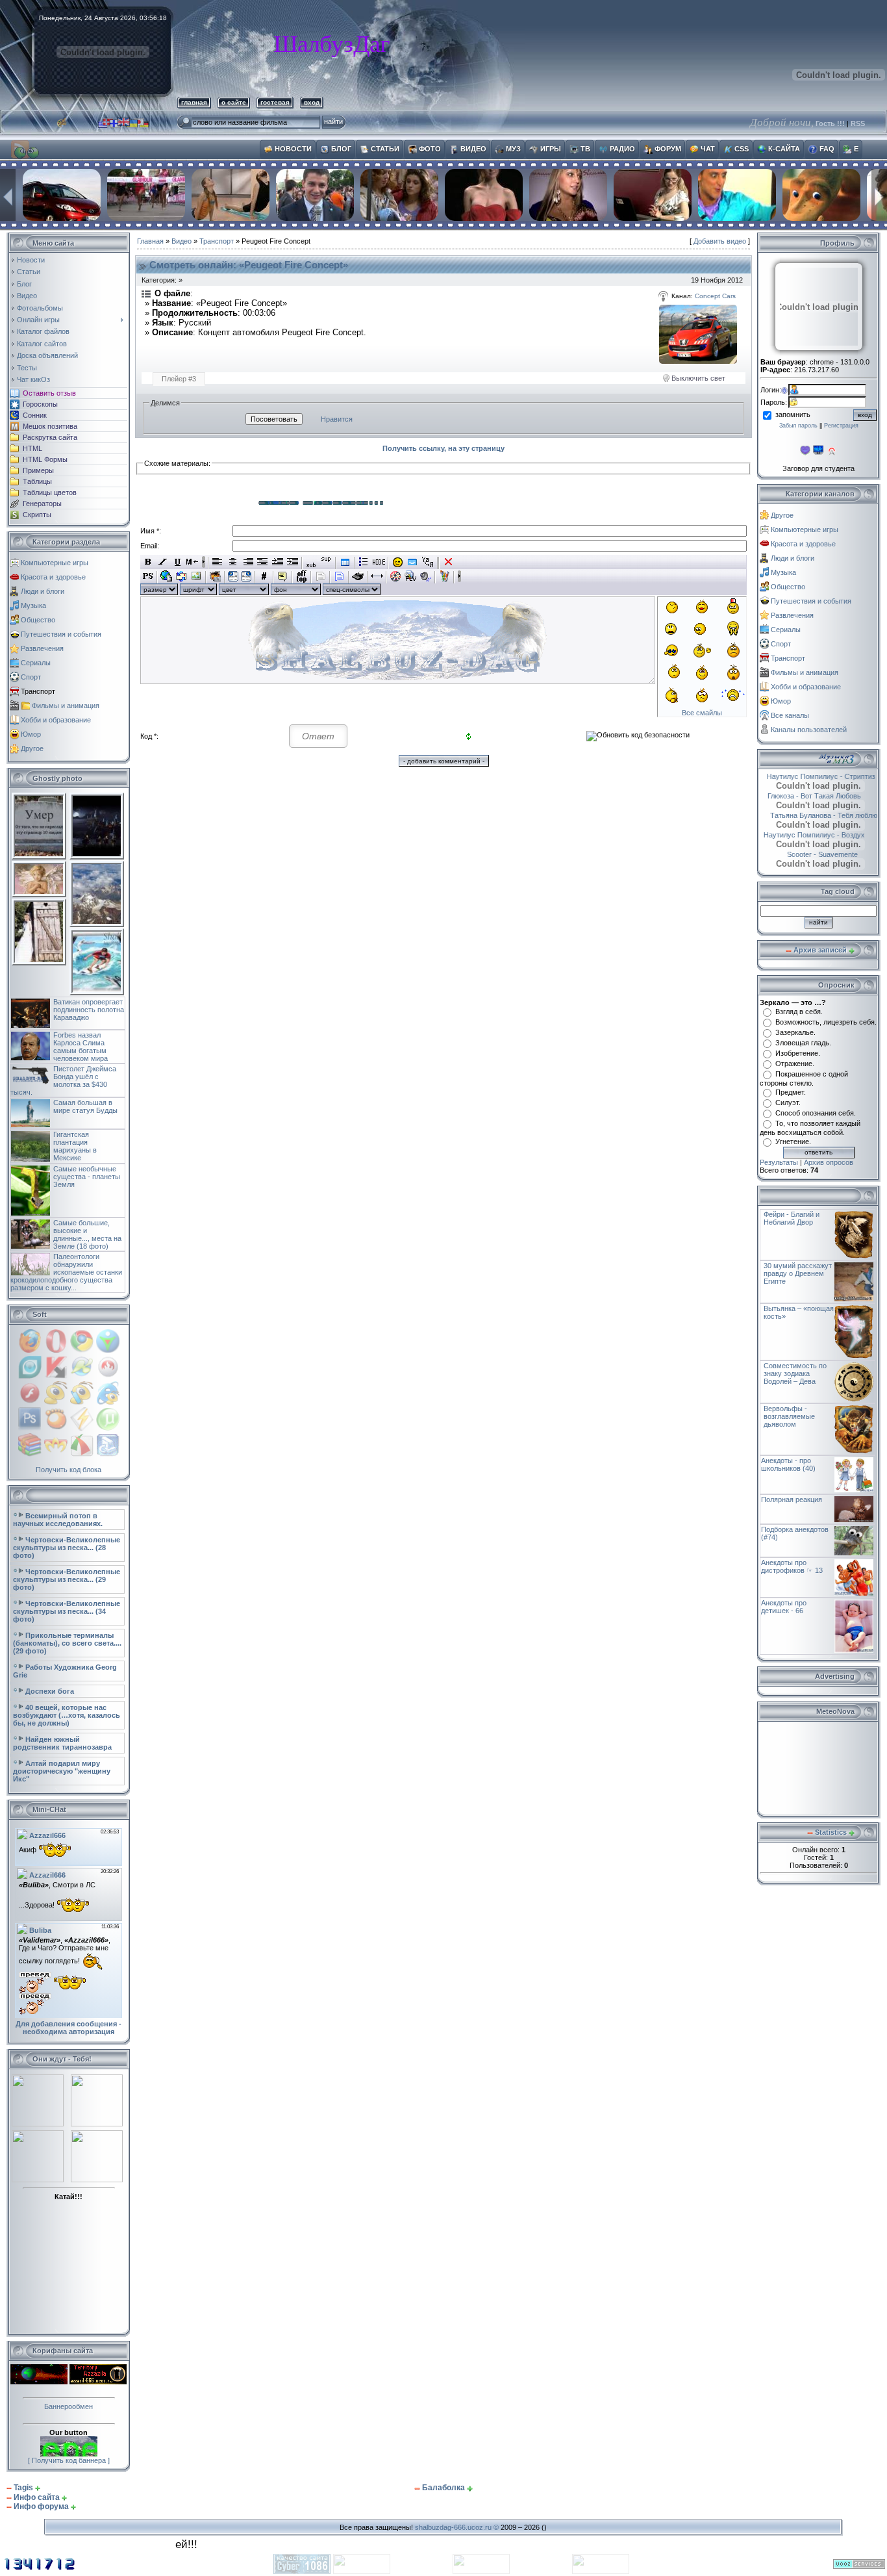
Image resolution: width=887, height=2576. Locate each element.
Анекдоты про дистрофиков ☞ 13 (792, 1566)
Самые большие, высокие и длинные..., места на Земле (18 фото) (87, 1234)
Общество (38, 620)
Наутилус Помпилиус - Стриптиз (817, 776)
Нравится (337, 419)
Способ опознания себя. (816, 1113)
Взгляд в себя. (799, 1012)
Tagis (23, 2488)
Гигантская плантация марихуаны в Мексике (75, 1146)
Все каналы (790, 715)
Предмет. (791, 1092)
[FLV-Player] (411, 576)
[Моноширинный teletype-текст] (358, 576)
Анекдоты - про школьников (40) (788, 1464)
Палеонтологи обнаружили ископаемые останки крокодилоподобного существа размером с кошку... (66, 1272)
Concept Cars (715, 296)
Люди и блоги (43, 591)
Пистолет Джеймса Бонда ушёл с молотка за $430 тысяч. (63, 1080)
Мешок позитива (50, 426)
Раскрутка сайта (50, 437)
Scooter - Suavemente (807, 854)
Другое (32, 748)
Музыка (33, 606)
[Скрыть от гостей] (379, 562)
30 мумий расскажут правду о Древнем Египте (798, 1273)
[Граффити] (444, 576)
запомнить (793, 414)
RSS (858, 123)
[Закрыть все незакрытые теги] (448, 562)
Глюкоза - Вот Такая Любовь (812, 796)
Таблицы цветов (50, 492)
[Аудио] (426, 576)
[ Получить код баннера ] (69, 2460)
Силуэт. (788, 1103)
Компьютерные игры (55, 563)
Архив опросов (829, 1162)
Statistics (831, 1832)
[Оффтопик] (302, 576)
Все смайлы (702, 713)
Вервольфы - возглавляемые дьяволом (789, 1416)
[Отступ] (278, 562)
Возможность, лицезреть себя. (826, 1022)
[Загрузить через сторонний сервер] (215, 576)
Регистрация (841, 426)
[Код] (264, 576)
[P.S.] (148, 576)
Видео (181, 241)
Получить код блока (69, 1470)
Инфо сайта (37, 2497)
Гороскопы (40, 404)
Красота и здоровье (53, 577)
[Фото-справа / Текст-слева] (246, 576)
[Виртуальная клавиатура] (413, 562)
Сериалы (36, 663)
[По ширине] (263, 562)
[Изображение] (196, 576)
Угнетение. (793, 1141)
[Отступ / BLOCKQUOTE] (293, 562)
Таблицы (37, 481)
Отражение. (795, 1064)
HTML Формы (45, 459)
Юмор (31, 734)
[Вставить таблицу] (345, 562)
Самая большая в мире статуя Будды (85, 1106)
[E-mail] (181, 576)
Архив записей (820, 950)
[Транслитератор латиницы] (428, 562)
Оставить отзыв (49, 393)
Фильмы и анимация (66, 706)
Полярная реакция (792, 1499)
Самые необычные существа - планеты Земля (87, 1177)
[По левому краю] (218, 562)
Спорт (31, 677)
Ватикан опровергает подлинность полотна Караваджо (89, 1010)
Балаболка (443, 2488)
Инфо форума (41, 2506)
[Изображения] (698, 334)
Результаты (779, 1162)
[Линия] (377, 576)
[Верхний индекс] (326, 562)
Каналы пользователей (809, 730)
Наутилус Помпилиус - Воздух (821, 835)
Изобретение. (798, 1053)
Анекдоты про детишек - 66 (784, 1607)
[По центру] (233, 562)
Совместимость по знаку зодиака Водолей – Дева (795, 1373)
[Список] (364, 562)
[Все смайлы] (398, 562)
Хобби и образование (56, 720)
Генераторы (42, 504)
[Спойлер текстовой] (320, 576)
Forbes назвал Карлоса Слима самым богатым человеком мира (81, 1047)
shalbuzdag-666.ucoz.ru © (457, 2527)
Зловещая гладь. (803, 1043)
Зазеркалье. (795, 1032)
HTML (32, 448)
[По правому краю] (248, 562)
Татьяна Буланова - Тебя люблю (817, 815)
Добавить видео (720, 241)
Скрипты (37, 515)
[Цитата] (283, 576)
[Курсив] (163, 562)
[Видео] (396, 576)
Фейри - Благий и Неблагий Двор (792, 1218)
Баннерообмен (69, 2406)
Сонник (35, 415)
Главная (150, 241)
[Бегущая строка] (193, 562)
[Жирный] (148, 562)
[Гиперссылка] (167, 576)
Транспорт (38, 691)
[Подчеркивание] (178, 562)
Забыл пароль (798, 426)
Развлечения (42, 648)
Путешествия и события (61, 634)
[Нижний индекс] (311, 562)
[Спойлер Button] (339, 576)
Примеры (38, 470)
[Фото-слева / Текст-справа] (233, 576)
